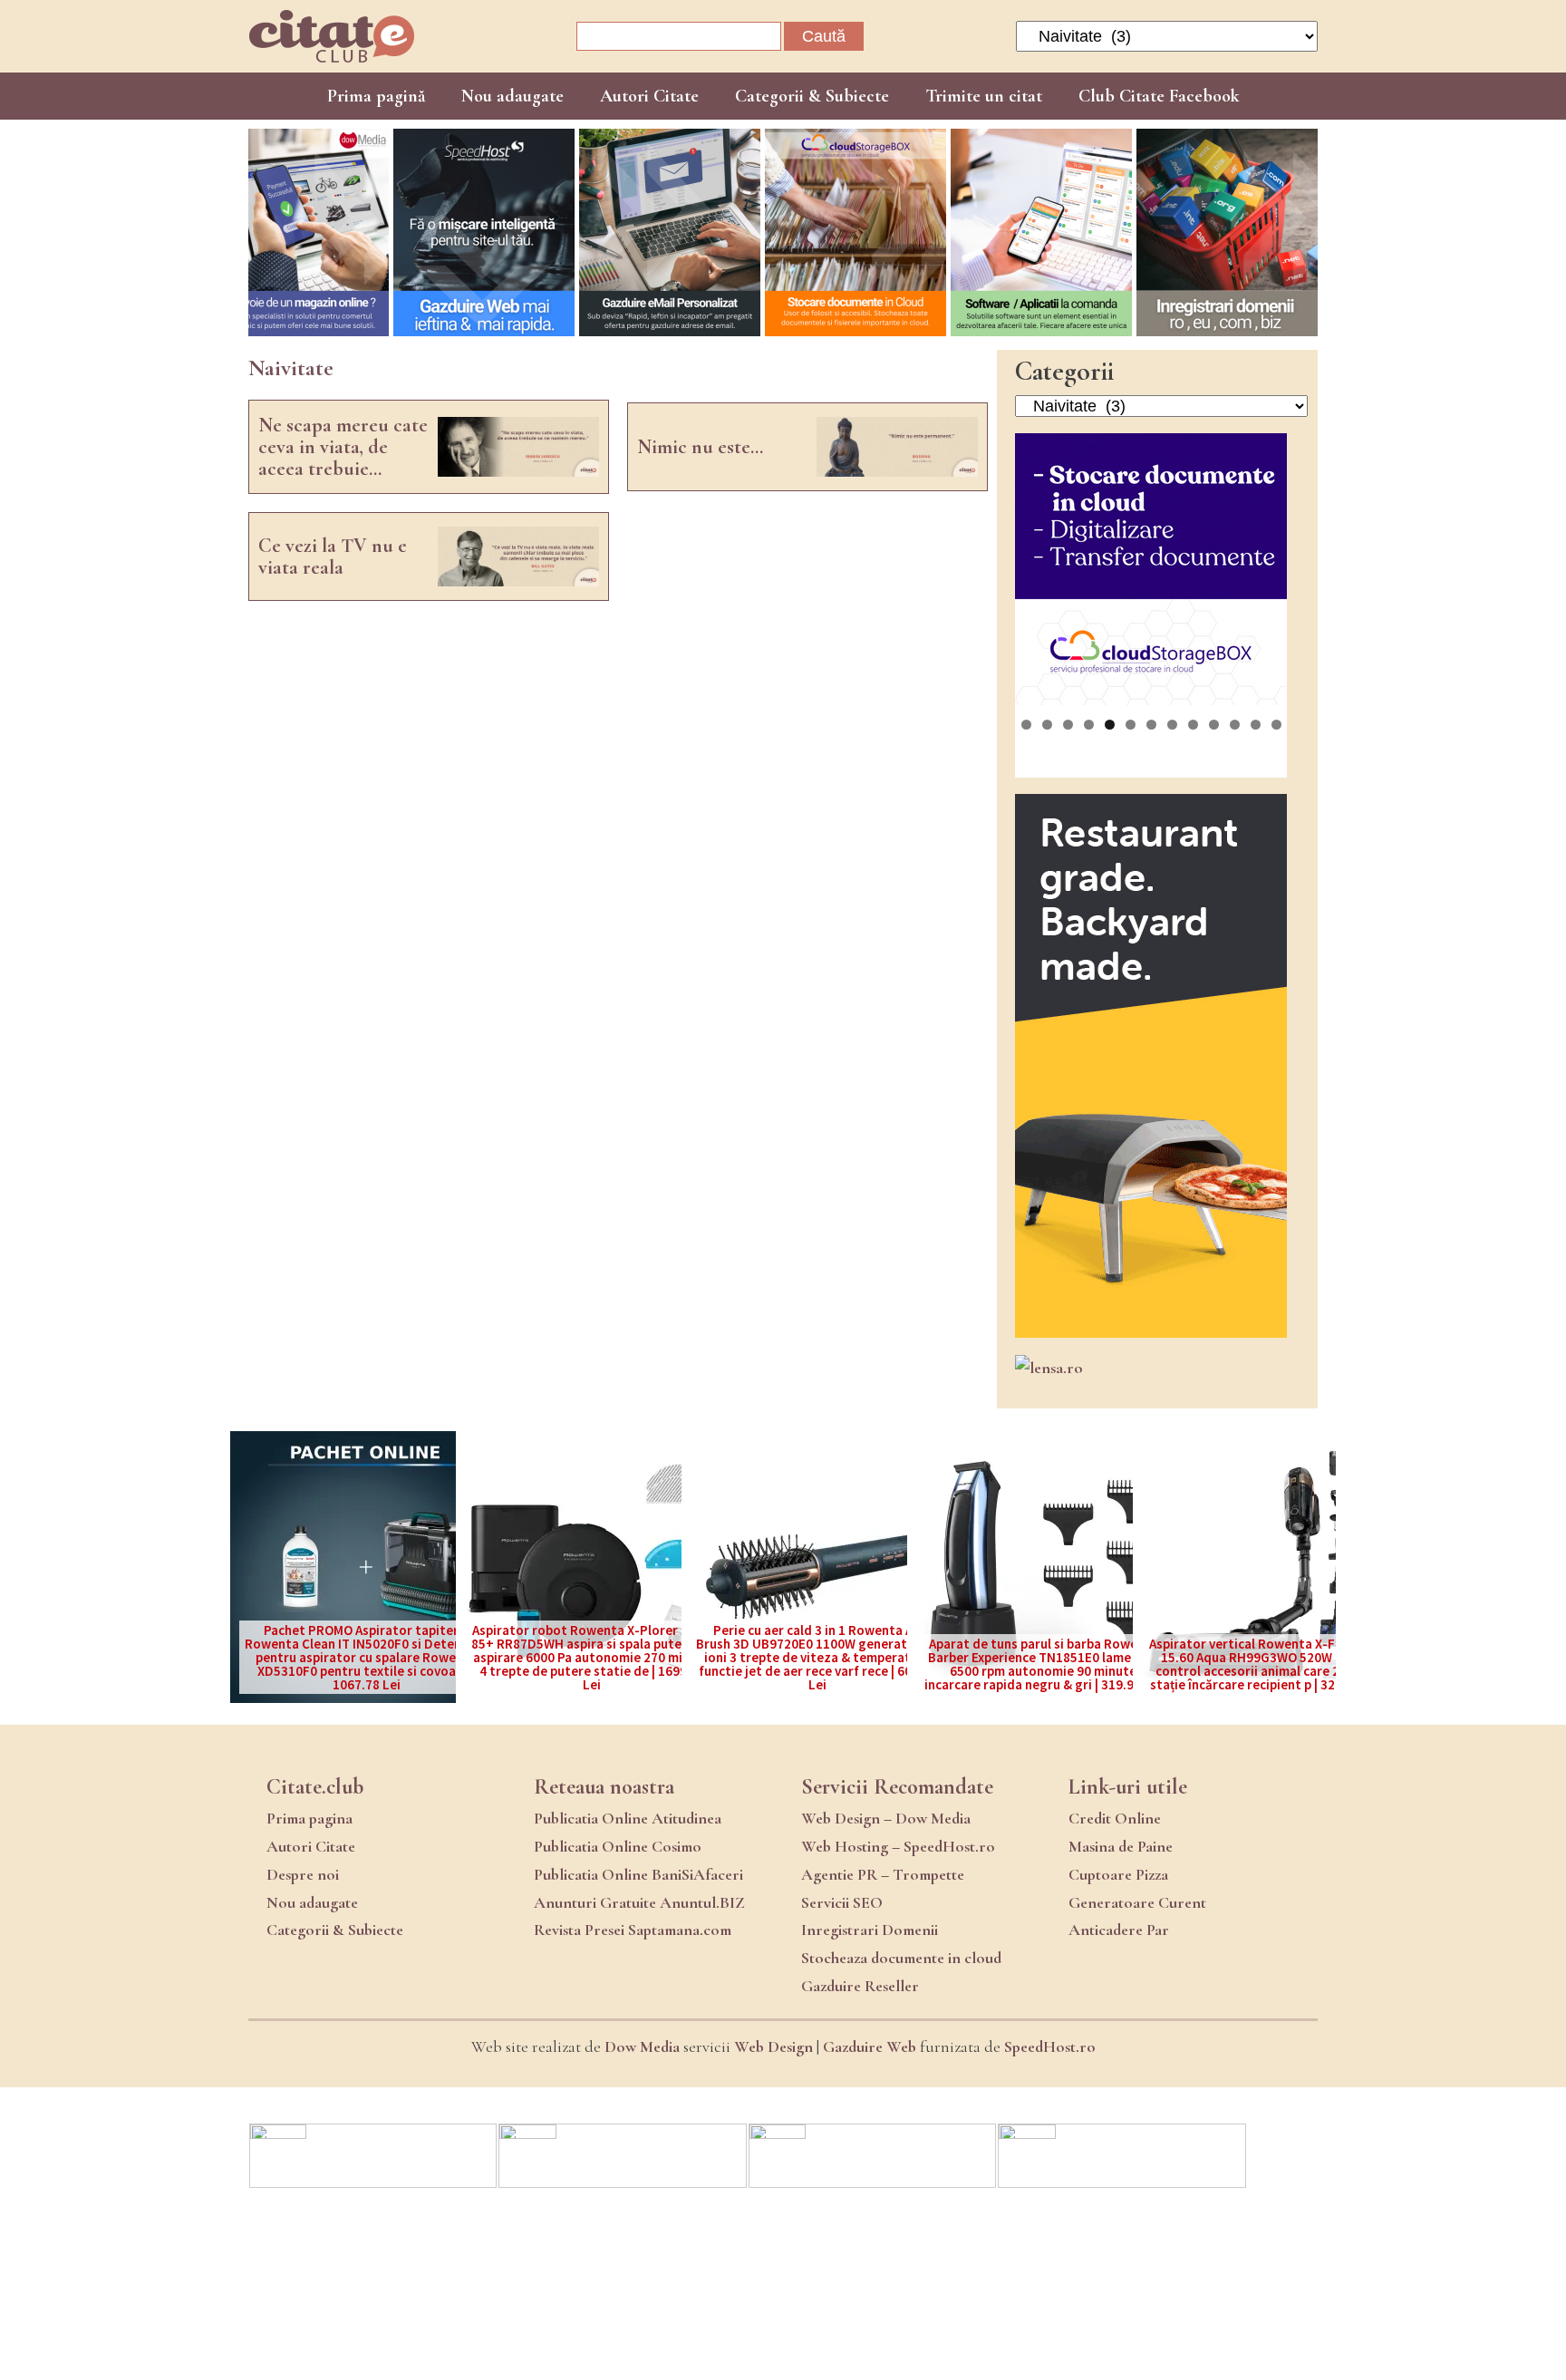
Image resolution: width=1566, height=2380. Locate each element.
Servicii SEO (842, 1902)
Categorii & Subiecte (812, 96)
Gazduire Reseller (860, 1986)
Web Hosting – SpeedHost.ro (898, 1846)
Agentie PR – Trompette (883, 1874)
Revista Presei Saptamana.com (633, 1930)
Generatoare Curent (1137, 1902)
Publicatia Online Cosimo (618, 1846)
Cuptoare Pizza (1118, 1874)
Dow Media (642, 2046)
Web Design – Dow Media (886, 1818)
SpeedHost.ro (1050, 2046)
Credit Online (1115, 1818)
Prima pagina (309, 1818)
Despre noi (303, 1874)
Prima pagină (376, 96)
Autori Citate (649, 96)
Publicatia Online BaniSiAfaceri (638, 1874)
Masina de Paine (1121, 1846)
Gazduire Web (870, 2046)
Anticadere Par (1119, 1930)
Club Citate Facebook (1159, 96)
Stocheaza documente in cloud (901, 1958)
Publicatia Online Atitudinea (628, 1818)
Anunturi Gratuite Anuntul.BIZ (639, 1902)
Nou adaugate (512, 96)
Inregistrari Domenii (870, 1930)
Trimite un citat (984, 96)
